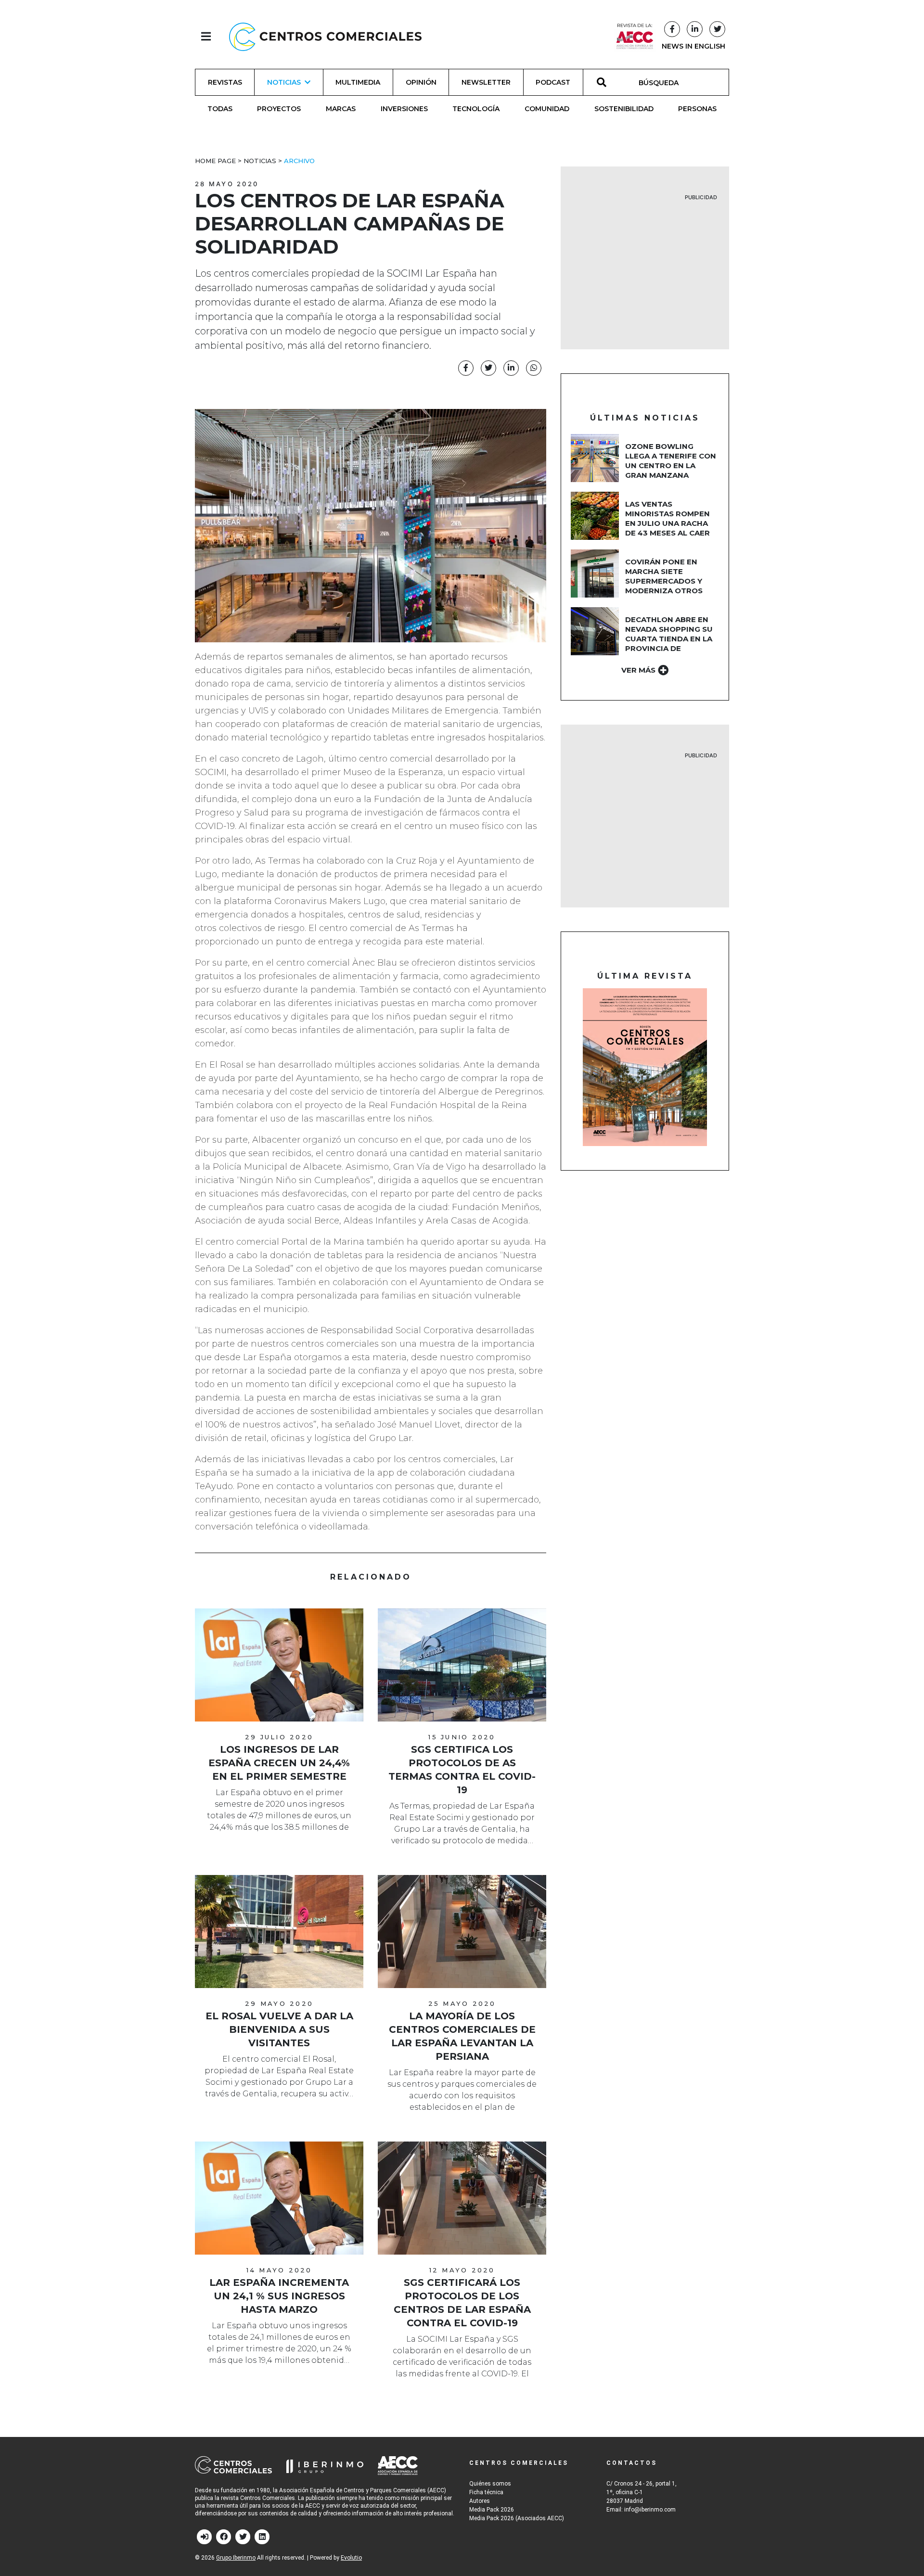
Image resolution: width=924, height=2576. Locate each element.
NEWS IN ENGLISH (693, 46)
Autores (480, 2501)
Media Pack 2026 (492, 2510)
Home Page (215, 161)
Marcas (341, 109)
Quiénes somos (490, 2484)
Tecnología (476, 109)
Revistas (225, 82)
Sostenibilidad (624, 109)
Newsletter (486, 82)
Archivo (299, 161)
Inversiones (404, 109)
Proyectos (279, 109)
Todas (220, 109)
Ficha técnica (486, 2492)
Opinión (421, 82)
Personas (697, 109)
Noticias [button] (284, 82)
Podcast (553, 82)
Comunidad (547, 109)
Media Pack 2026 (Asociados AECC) (517, 2518)
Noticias (260, 161)
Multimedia (358, 82)
